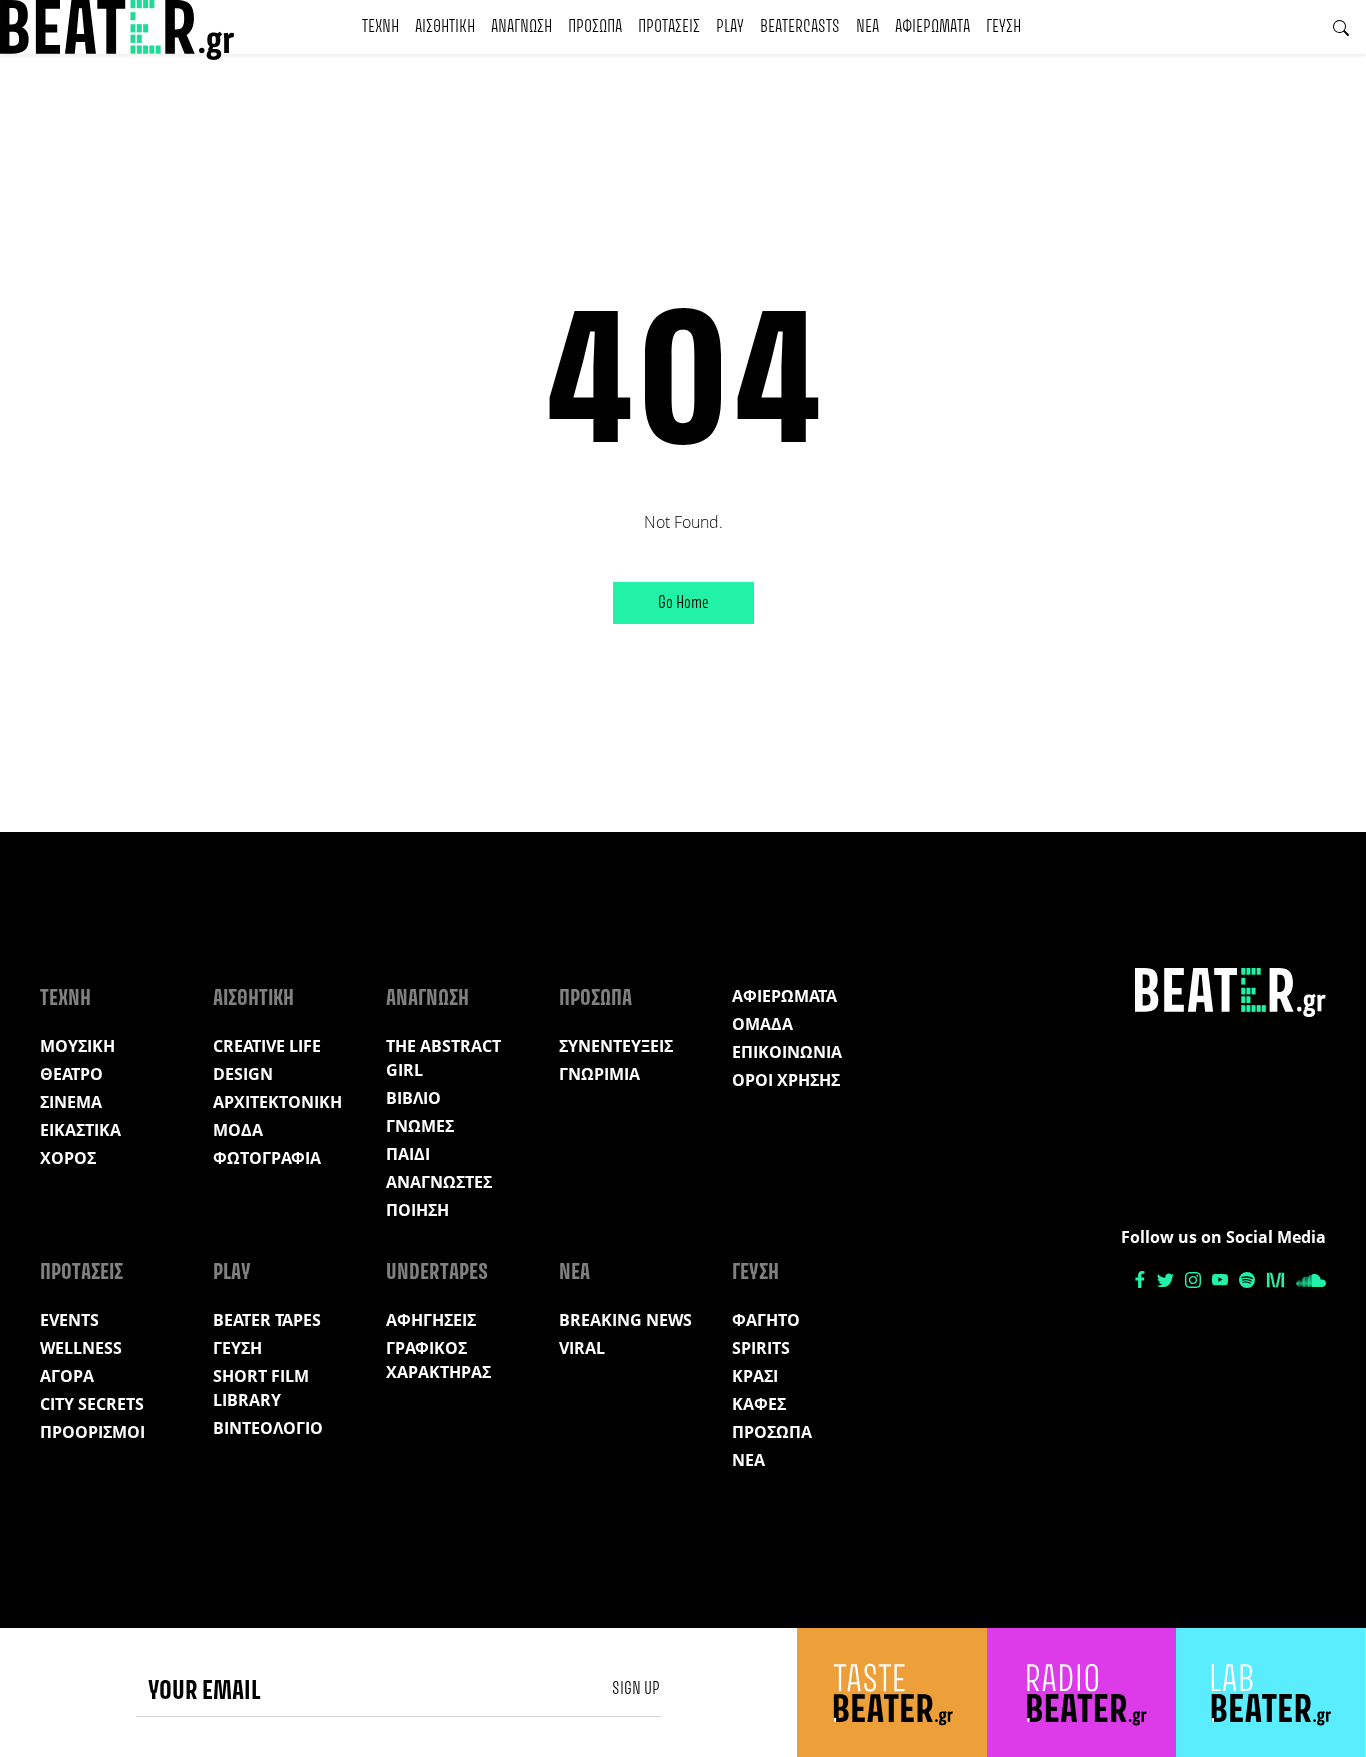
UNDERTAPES (437, 1273)
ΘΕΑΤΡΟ (71, 1074)
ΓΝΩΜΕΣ (420, 1126)
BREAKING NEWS (625, 1320)
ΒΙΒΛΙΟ (413, 1098)
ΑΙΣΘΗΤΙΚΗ (445, 27)
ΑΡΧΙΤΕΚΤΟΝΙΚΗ (277, 1102)
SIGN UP (636, 1689)
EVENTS (69, 1320)
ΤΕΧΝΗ (380, 27)
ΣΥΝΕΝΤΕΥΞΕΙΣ (616, 1046)
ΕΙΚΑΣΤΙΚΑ (80, 1130)
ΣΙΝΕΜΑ (71, 1102)
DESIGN (243, 1074)
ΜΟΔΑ (238, 1130)
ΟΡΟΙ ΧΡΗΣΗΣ (786, 1080)
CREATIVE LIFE (267, 1046)
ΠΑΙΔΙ (408, 1154)
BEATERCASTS (800, 27)
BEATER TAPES (267, 1320)
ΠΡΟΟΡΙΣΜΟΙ (92, 1432)
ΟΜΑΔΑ (762, 1024)
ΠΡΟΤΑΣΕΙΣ (669, 27)
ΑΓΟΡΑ (67, 1376)
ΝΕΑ (867, 27)
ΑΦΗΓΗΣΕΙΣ (431, 1320)
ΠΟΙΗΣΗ (417, 1210)
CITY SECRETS (92, 1404)
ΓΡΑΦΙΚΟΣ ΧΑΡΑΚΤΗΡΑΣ (438, 1360)
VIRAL (582, 1348)
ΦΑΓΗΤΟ (766, 1320)
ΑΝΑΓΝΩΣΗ (521, 27)
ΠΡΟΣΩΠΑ (595, 27)
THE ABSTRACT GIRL (443, 1058)
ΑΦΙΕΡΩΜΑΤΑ (932, 27)
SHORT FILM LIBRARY (261, 1388)
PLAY (730, 27)
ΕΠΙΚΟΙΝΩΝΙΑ (787, 1052)
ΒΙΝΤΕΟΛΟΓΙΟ (268, 1428)
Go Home (683, 603)
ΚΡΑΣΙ (755, 1376)
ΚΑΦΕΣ (759, 1404)
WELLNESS (81, 1348)
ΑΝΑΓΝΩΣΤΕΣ (439, 1182)
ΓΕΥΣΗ (1003, 27)
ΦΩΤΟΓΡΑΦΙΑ (267, 1158)
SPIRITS (761, 1348)
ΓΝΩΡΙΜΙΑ (599, 1074)
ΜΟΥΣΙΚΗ (77, 1046)
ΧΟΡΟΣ (68, 1158)
